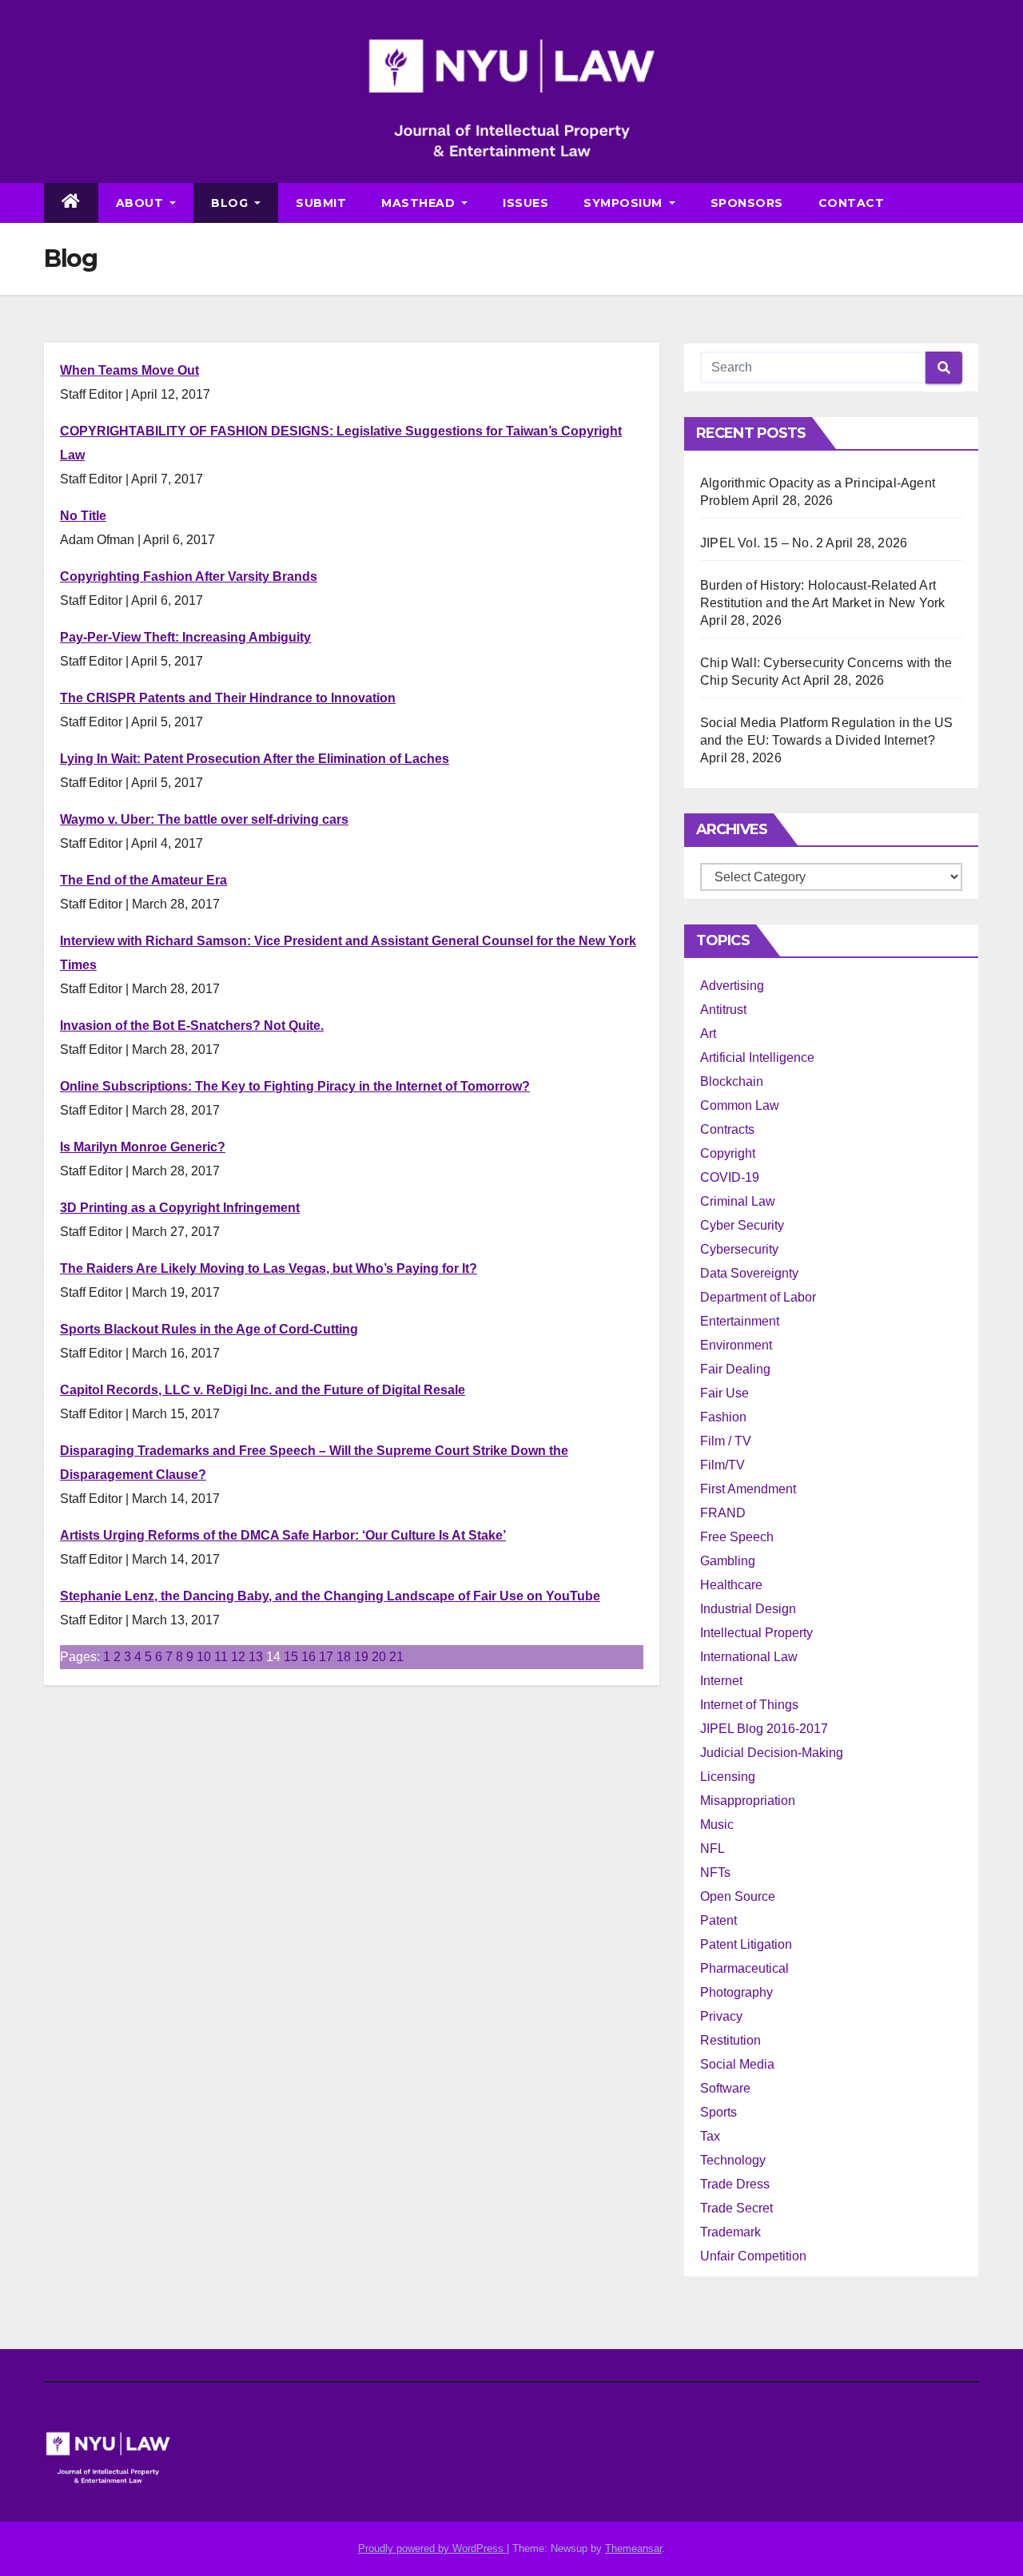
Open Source (738, 1896)
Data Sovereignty (749, 1273)
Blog (231, 203)
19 (361, 1657)
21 (396, 1657)
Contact (852, 203)
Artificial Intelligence (757, 1057)
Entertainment (740, 1321)
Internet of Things (749, 1705)
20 (379, 1657)
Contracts (727, 1129)
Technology (733, 2160)
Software (725, 2088)
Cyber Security (742, 1225)
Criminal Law (738, 1201)
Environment (736, 1345)
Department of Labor (758, 1297)
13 (256, 1657)
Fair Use (724, 1393)
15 (291, 1657)
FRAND (723, 1513)
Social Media (737, 2064)
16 (308, 1657)
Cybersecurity (739, 1249)
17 (326, 1657)
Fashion (723, 1417)
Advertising (732, 986)
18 (344, 1657)
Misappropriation (748, 1801)
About (141, 203)
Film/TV (722, 1465)
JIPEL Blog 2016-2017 (764, 1729)
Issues (525, 203)
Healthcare (731, 1585)
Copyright (728, 1153)
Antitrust (723, 1010)
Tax (710, 2136)
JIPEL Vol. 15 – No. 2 (762, 543)
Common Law (740, 1105)
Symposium (625, 203)
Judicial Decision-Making (772, 1753)
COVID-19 (730, 1177)
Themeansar (633, 2548)
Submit (321, 203)
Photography (736, 1992)
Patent (718, 1920)
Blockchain (732, 1081)
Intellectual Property (756, 1633)
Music (717, 1825)
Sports (718, 2112)
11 (221, 1657)
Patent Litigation (746, 1944)
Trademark (730, 2232)
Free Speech (737, 1537)
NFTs (715, 1872)
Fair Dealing (735, 1369)
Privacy (721, 2016)
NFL (713, 1849)
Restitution (730, 2040)
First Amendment (748, 1489)
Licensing (728, 1777)
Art (708, 1034)
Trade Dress (735, 2184)
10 (204, 1657)
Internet (721, 1681)
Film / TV (726, 1441)
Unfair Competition (753, 2256)
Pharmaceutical (744, 1968)
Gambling (728, 1561)
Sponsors (747, 203)
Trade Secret (736, 2208)
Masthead (420, 203)
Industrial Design (748, 1609)
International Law (749, 1657)
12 (238, 1657)
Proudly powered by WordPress (432, 2548)
